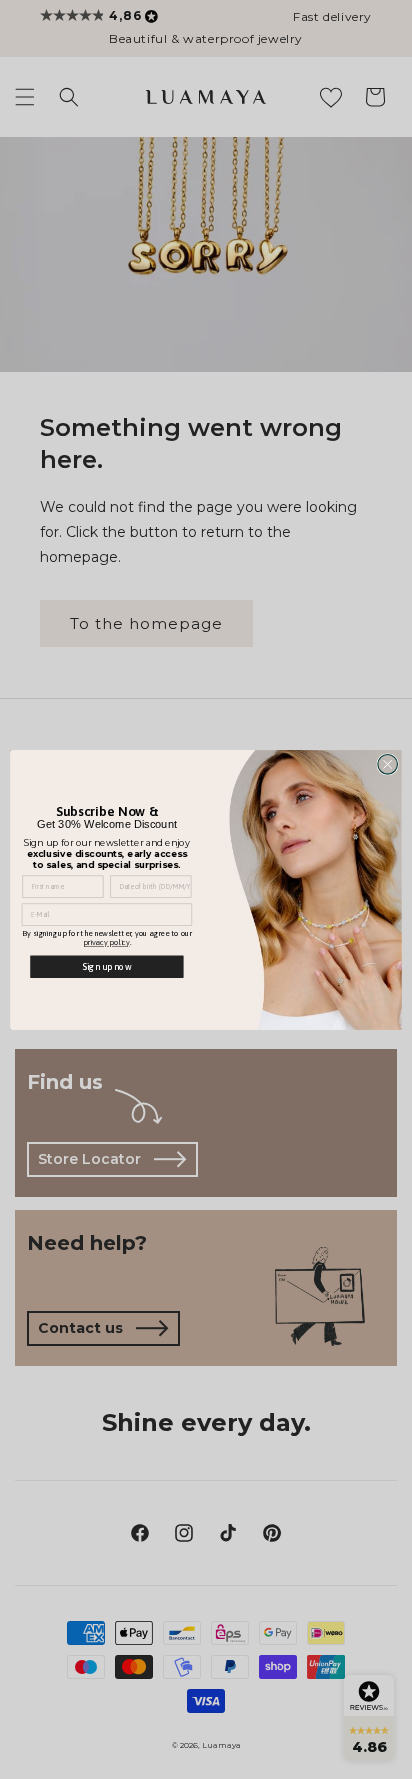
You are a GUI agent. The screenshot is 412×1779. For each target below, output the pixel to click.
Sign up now (106, 966)
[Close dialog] (388, 764)
